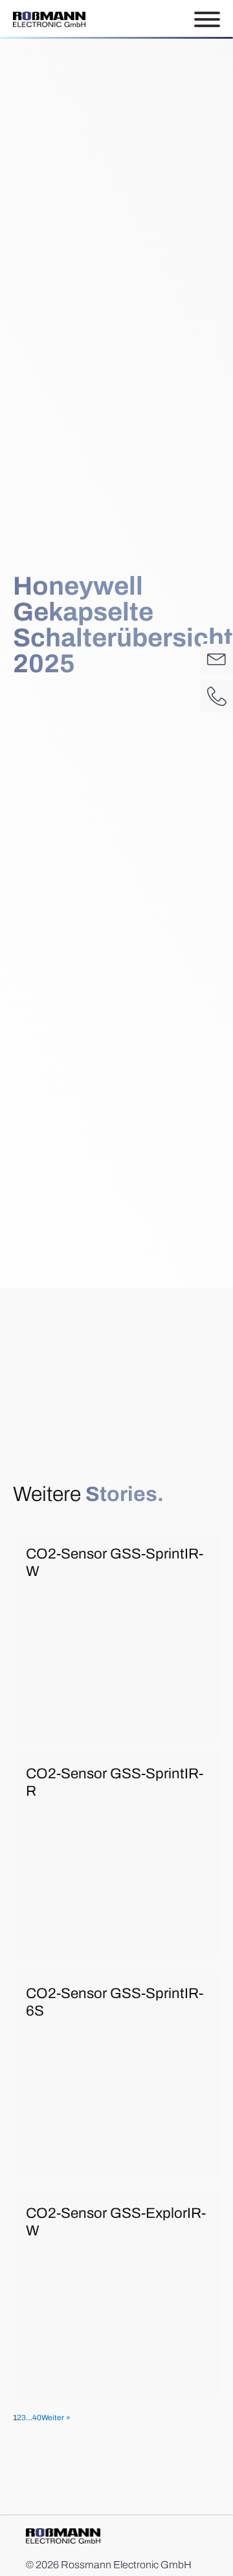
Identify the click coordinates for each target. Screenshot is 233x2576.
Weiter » (56, 2418)
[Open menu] (207, 19)
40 (37, 2418)
